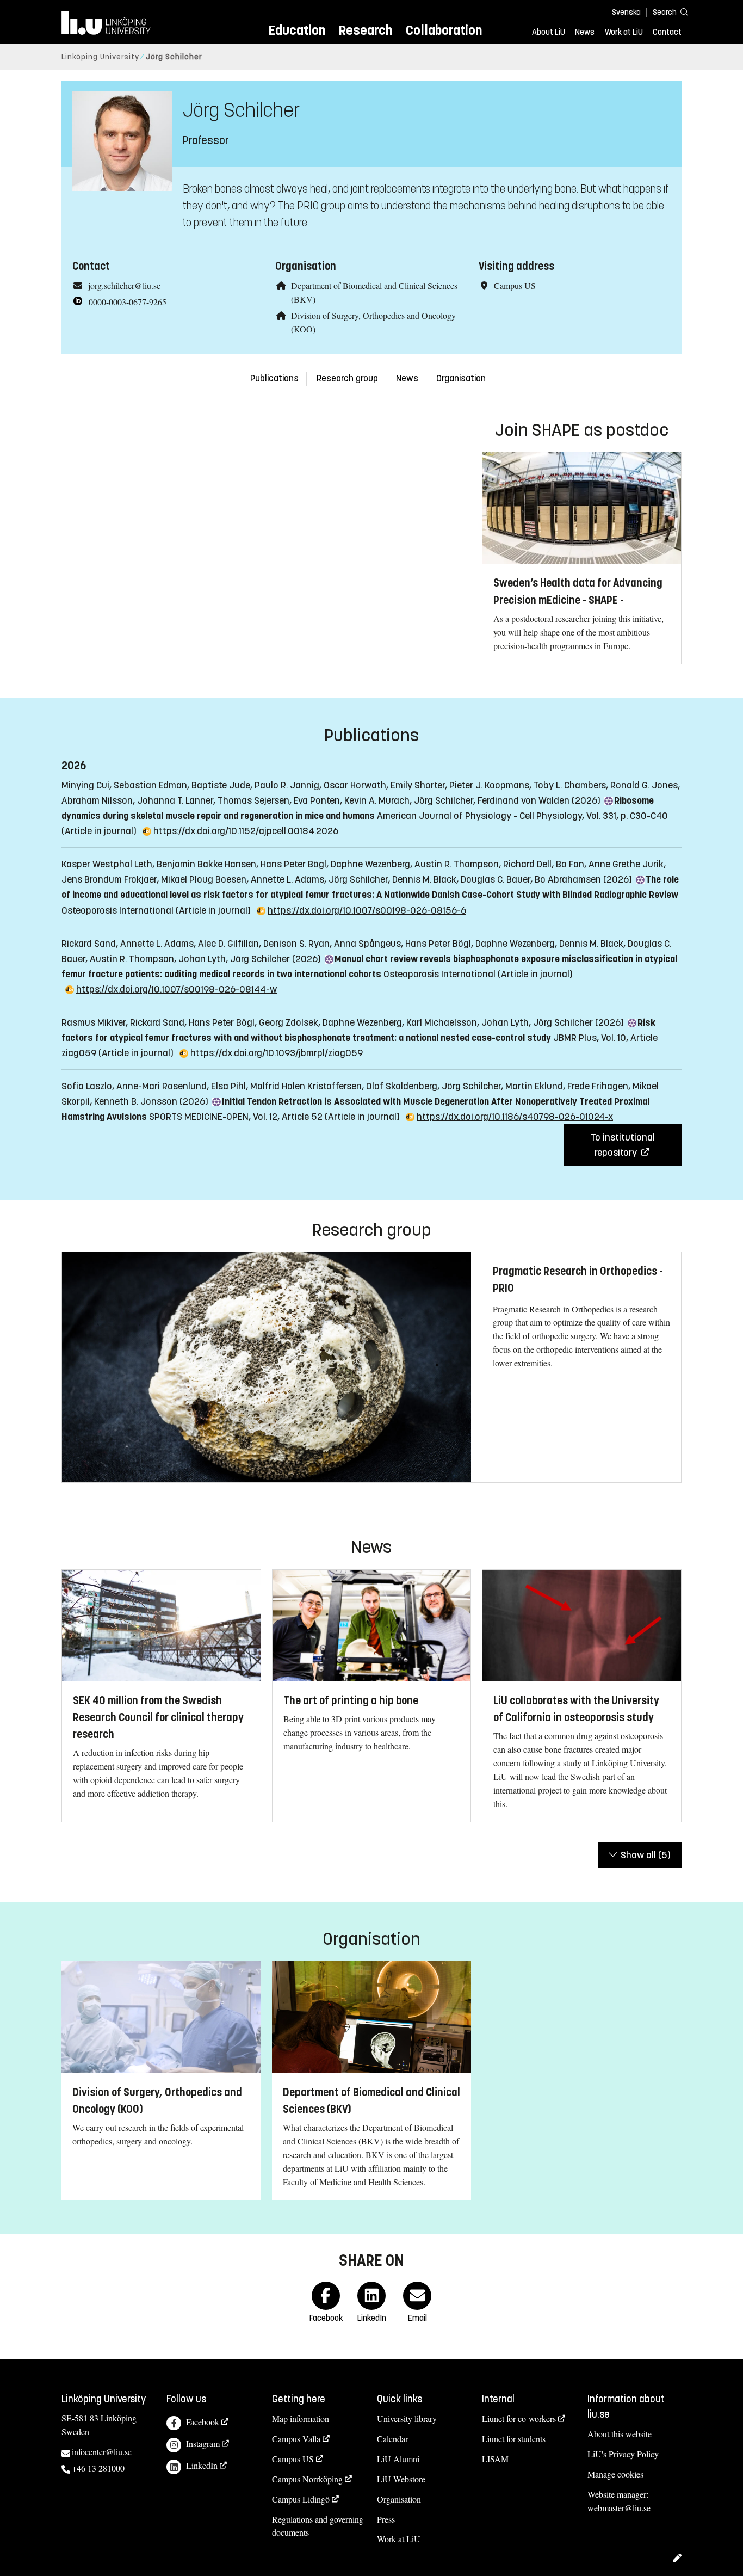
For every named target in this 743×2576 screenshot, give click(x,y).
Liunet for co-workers (519, 2418)
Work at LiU (624, 32)
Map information (301, 2418)
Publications (274, 378)
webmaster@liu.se (619, 2508)
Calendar (392, 2439)
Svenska (626, 12)
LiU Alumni (398, 2459)
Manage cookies (615, 2474)
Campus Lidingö (301, 2499)
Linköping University (100, 57)
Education (297, 30)
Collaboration (444, 30)
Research (365, 30)
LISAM (495, 2459)
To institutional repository (623, 1145)
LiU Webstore (401, 2479)
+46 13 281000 (98, 2468)
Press (386, 2519)
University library (407, 2418)
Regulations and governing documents (318, 2526)
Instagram (203, 2443)
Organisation (461, 378)
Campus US (293, 2459)
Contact (667, 32)
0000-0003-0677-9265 (128, 302)
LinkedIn (202, 2465)
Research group (347, 378)
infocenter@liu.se (102, 2452)
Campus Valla (296, 2439)
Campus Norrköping (307, 2479)
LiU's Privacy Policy (623, 2454)
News (585, 32)
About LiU (549, 32)
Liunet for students (514, 2439)
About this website (620, 2434)
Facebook (203, 2422)
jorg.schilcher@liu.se (124, 285)
